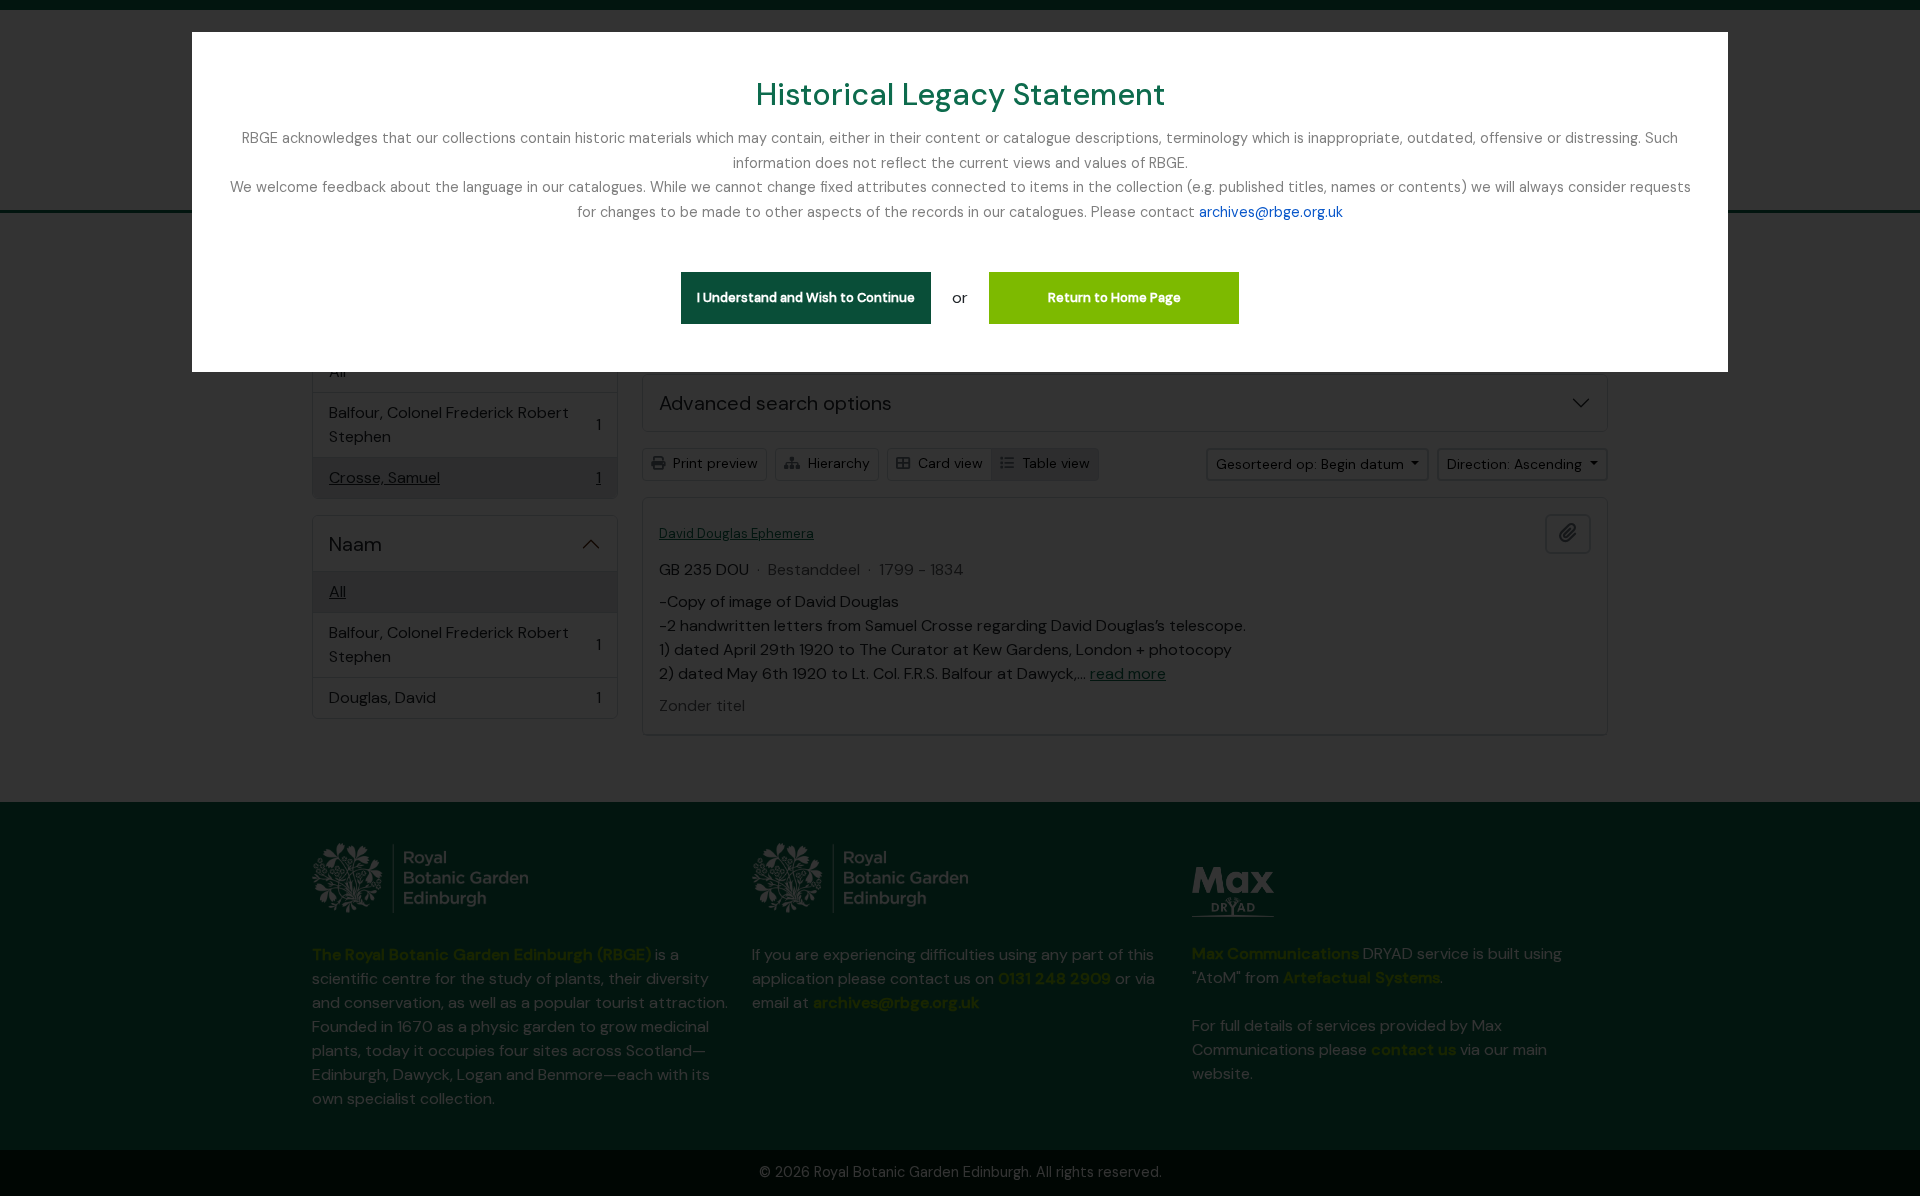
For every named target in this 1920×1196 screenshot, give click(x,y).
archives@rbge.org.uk (1271, 212)
